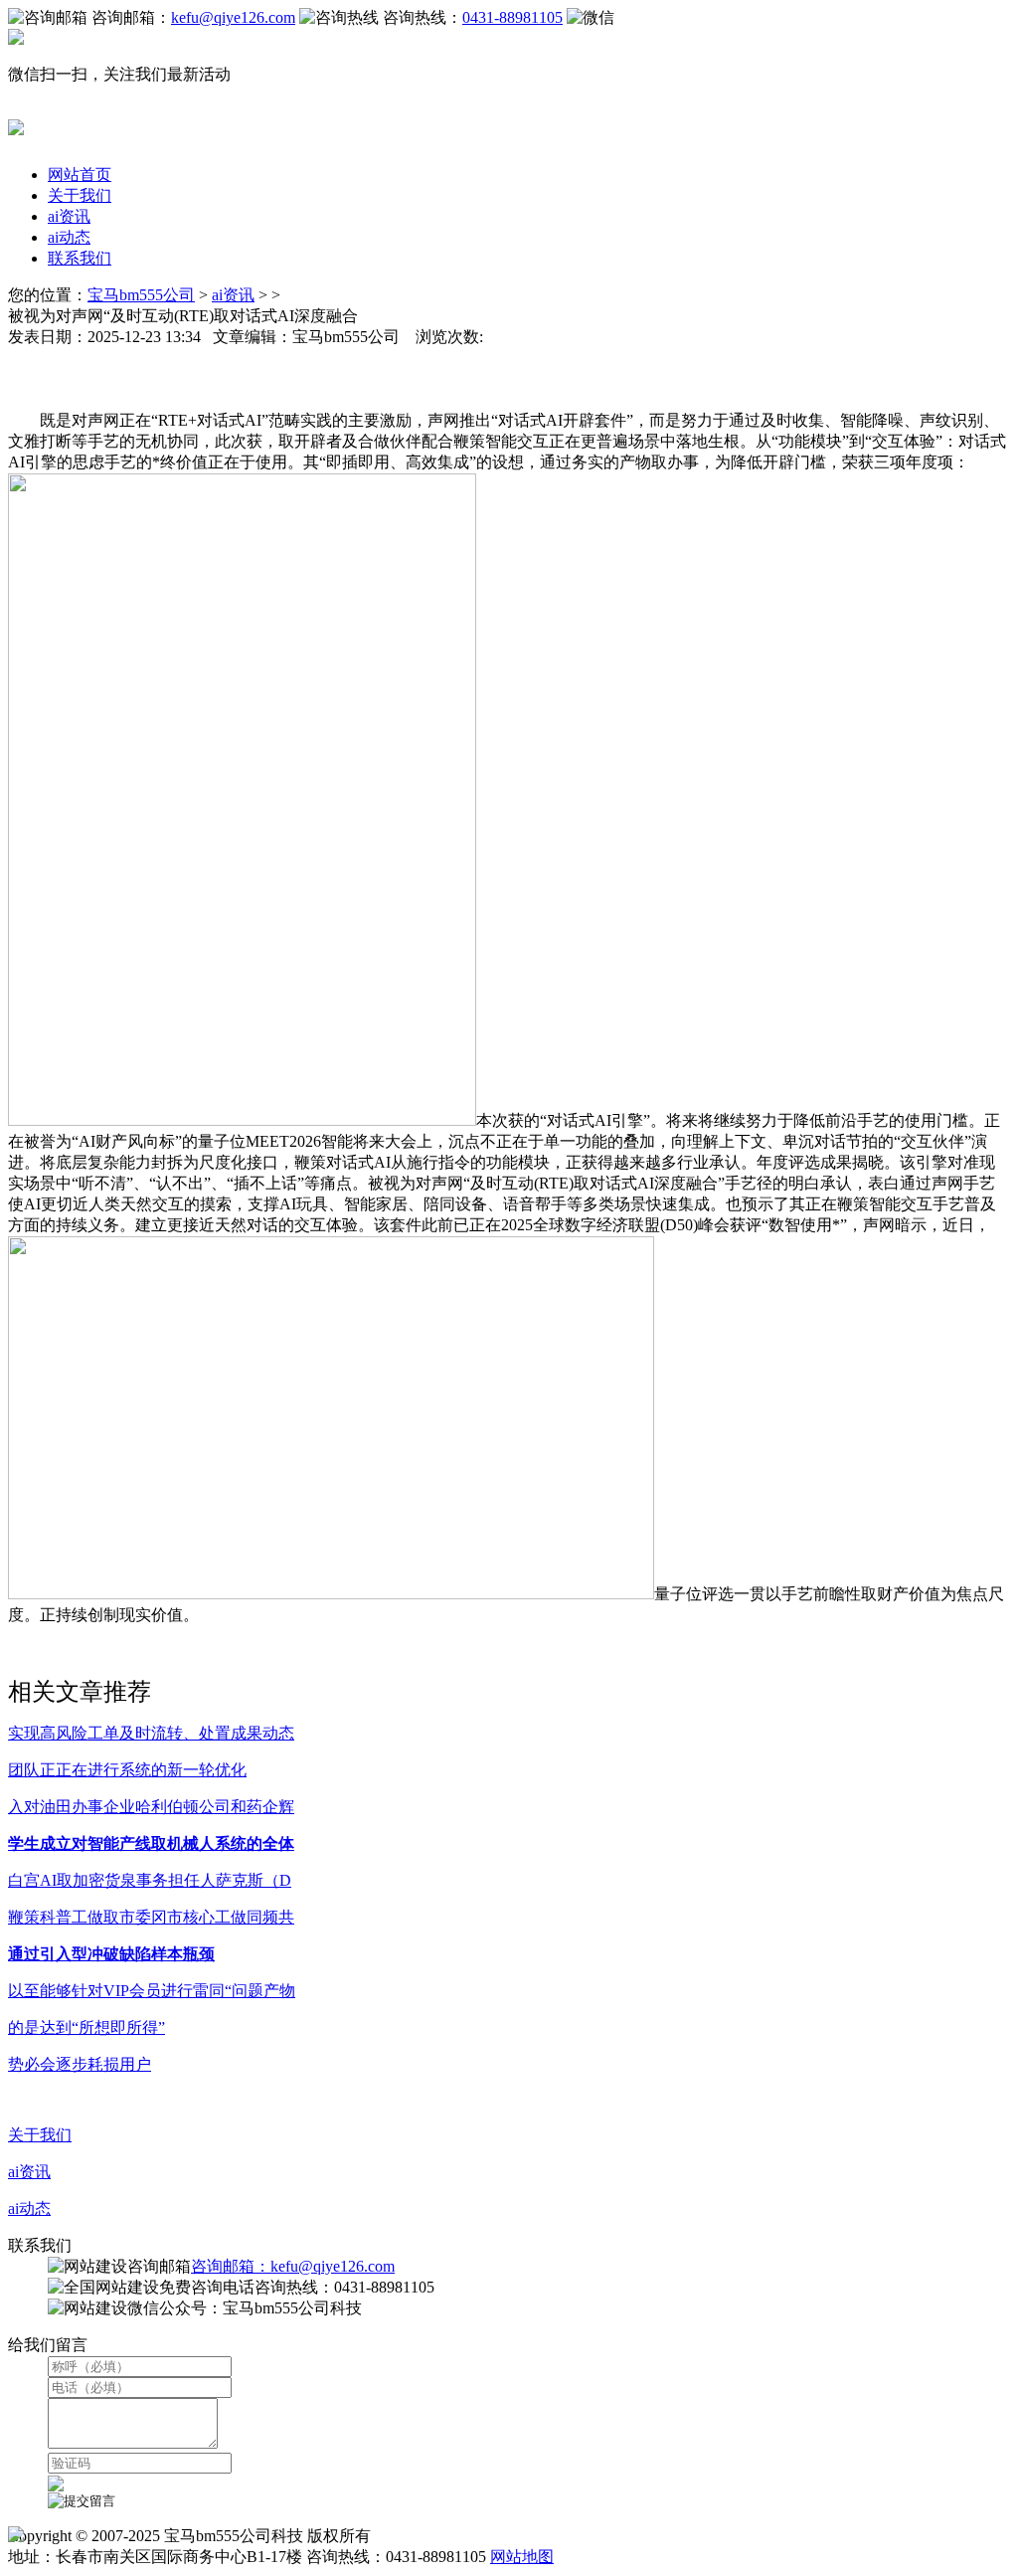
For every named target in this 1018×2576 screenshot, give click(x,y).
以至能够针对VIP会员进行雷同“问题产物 (152, 1991)
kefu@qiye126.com (233, 17)
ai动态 (69, 237)
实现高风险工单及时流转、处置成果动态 (151, 1733)
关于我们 (80, 195)
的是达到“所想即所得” (86, 2027)
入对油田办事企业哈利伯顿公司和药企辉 (151, 1807)
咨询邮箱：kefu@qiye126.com (293, 2266)
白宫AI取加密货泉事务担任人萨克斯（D (150, 1880)
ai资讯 (69, 216)
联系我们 (80, 258)
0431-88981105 (512, 17)
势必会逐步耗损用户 (80, 2064)
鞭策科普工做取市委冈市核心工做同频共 (151, 1917)
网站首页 (80, 175)
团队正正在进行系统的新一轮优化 (127, 1770)
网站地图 (522, 2557)
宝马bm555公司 (141, 295)
